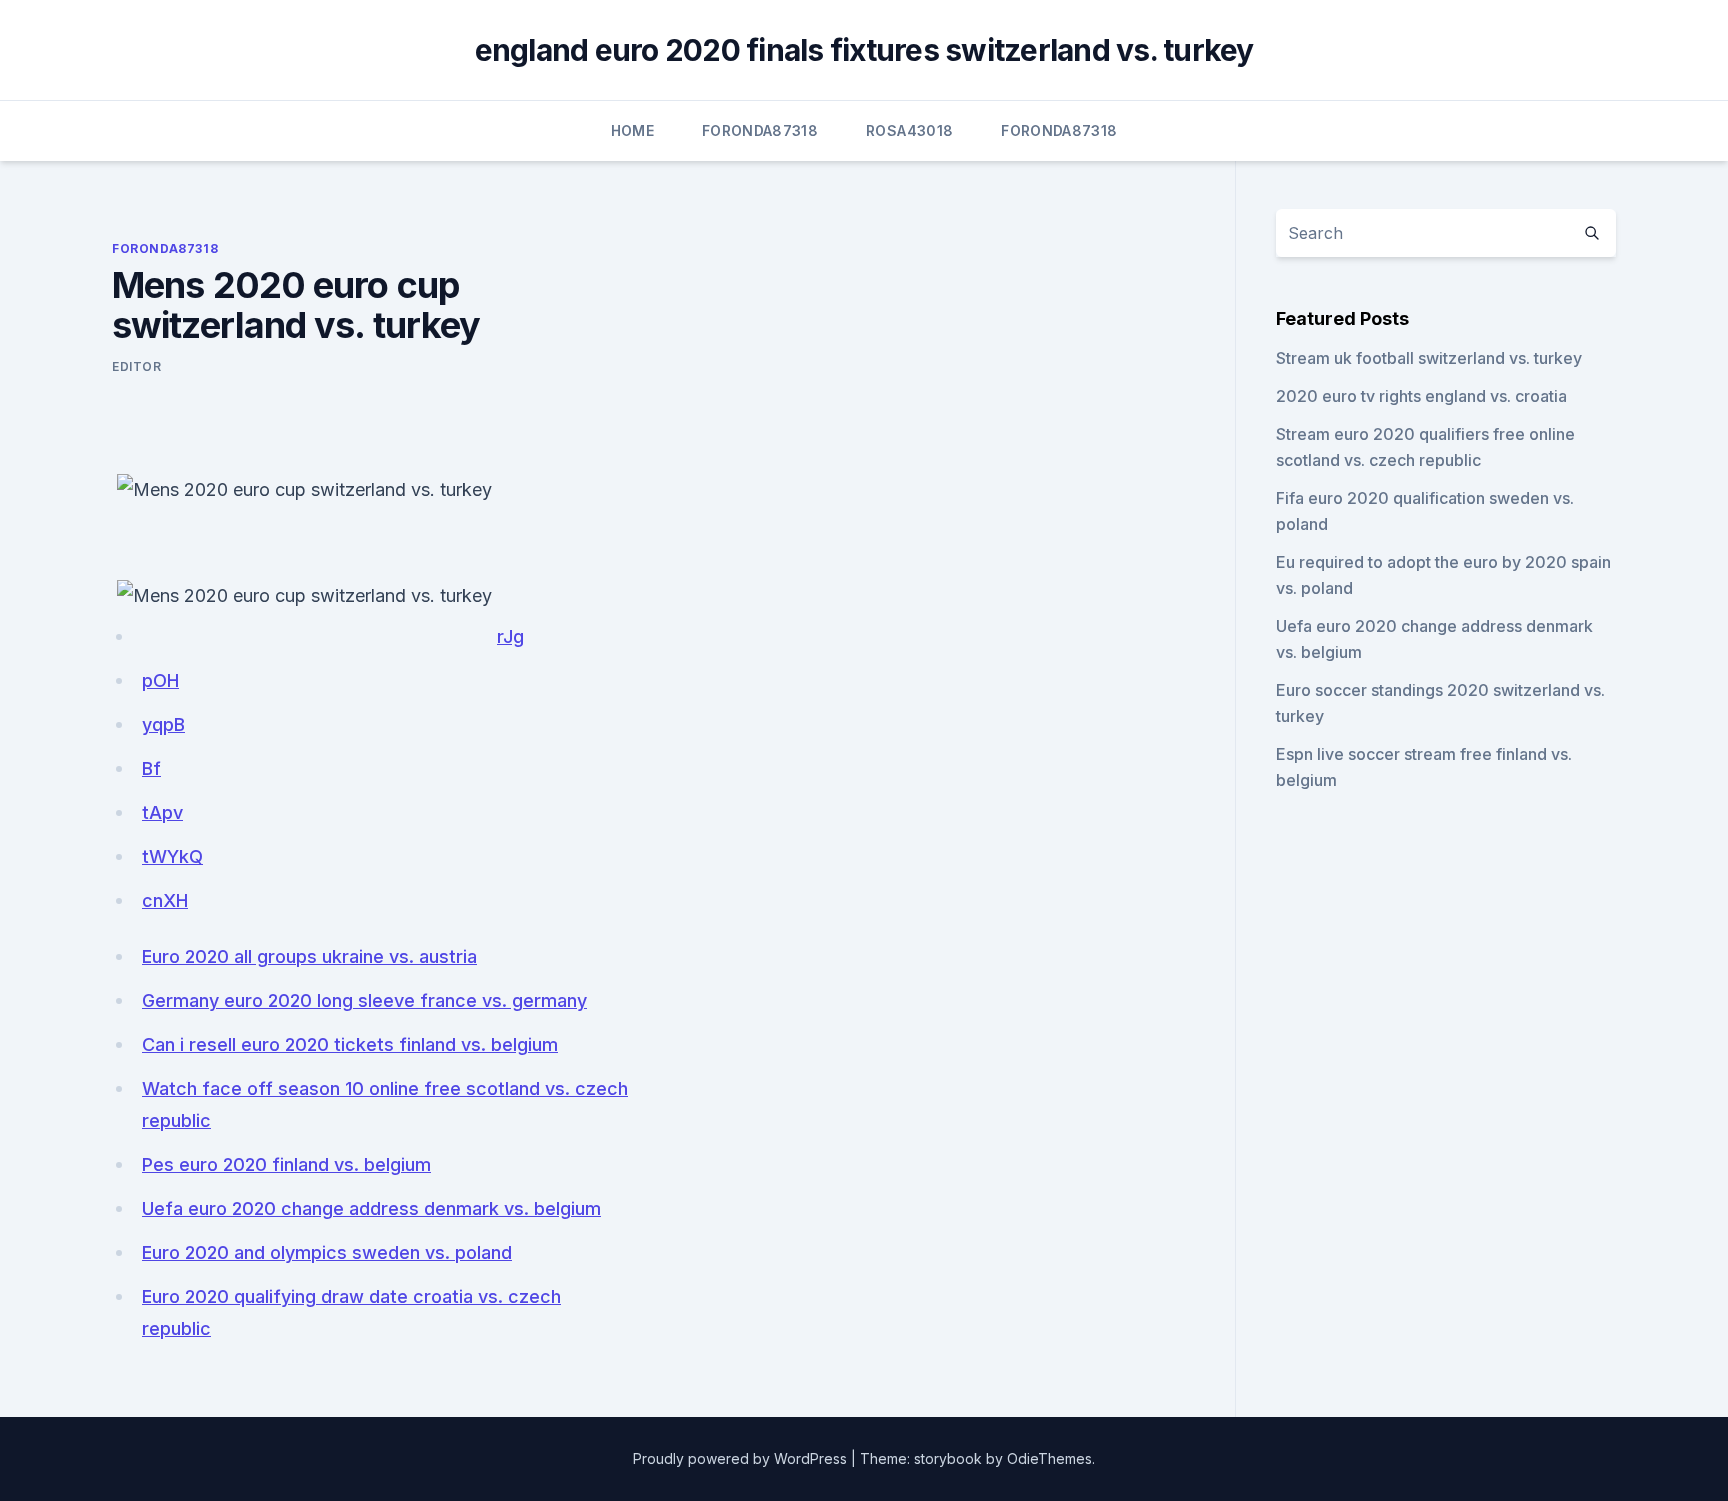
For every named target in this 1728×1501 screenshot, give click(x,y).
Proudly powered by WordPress (740, 1458)
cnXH (165, 900)
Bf (151, 768)
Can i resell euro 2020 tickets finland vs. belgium (350, 1044)
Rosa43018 (909, 130)
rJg (510, 636)
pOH (160, 680)
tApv (162, 812)
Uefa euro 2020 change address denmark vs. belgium (371, 1208)
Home (632, 130)
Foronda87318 (760, 130)
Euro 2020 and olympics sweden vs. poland (327, 1252)
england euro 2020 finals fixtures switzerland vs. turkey (864, 50)
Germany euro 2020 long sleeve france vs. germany (364, 1000)
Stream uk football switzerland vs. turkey (1429, 358)
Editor (137, 366)
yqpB (163, 724)
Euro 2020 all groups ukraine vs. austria (309, 956)
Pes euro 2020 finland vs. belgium (286, 1164)
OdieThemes (1049, 1458)
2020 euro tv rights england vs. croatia (1421, 396)
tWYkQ (172, 856)
